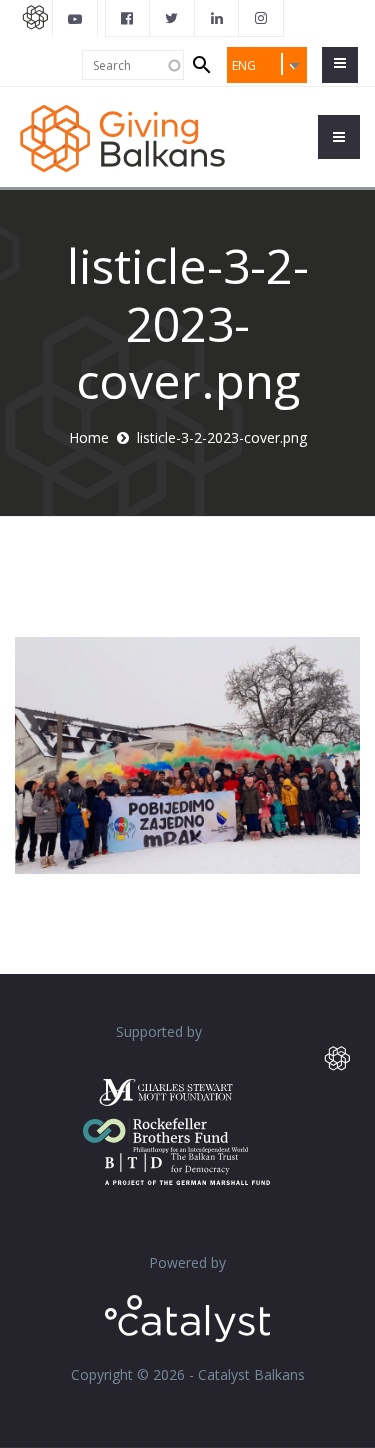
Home (89, 437)
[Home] (122, 136)
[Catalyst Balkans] (128, 18)
